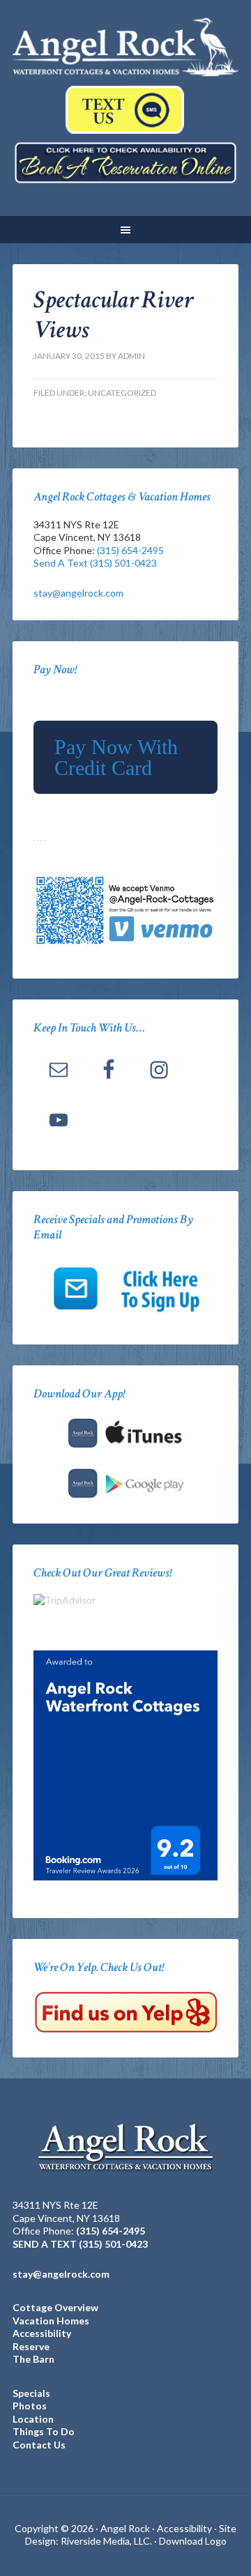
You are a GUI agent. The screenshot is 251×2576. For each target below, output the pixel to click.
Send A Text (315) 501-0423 (95, 563)
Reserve (31, 2346)
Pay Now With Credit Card (116, 757)
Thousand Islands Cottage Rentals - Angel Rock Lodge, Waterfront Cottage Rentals (125, 49)
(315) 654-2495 (130, 550)
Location (33, 2419)
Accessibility (42, 2333)
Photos (30, 2406)
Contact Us (39, 2445)
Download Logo (193, 2541)
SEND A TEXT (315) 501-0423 (80, 2244)
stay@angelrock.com (78, 593)
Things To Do (44, 2431)
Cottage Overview (55, 2307)
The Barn (33, 2359)
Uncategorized (122, 393)
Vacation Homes (51, 2321)
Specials (31, 2393)
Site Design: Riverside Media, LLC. (131, 2535)
